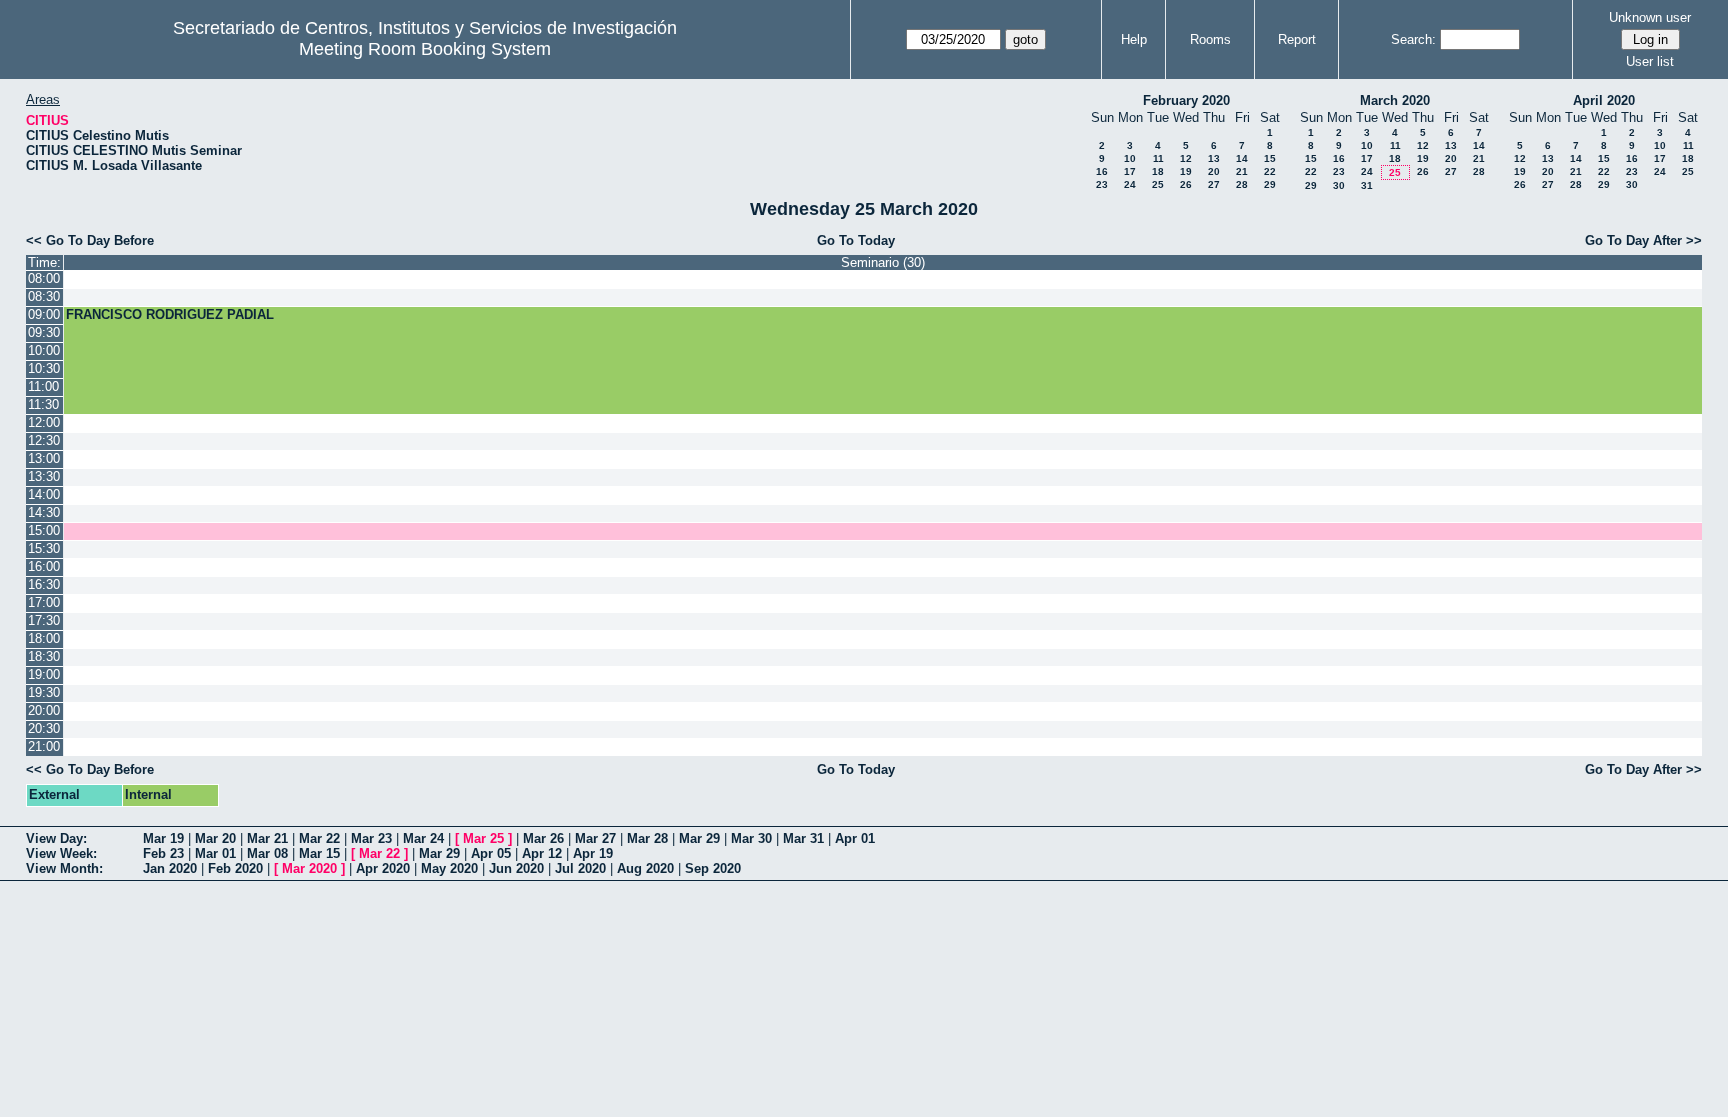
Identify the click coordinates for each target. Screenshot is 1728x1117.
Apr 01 (855, 838)
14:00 (44, 494)
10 (1130, 158)
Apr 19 (593, 853)
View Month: (64, 868)
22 (1270, 171)
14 (1242, 158)
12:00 (44, 422)
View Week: (61, 853)
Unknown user (1650, 17)
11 (1158, 158)
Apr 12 (542, 853)
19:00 (44, 674)
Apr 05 (491, 853)
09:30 (44, 332)
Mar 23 (371, 838)
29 (1270, 184)
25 (1158, 184)
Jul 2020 (580, 868)
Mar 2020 (309, 868)
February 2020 (1186, 100)
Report (1297, 39)
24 (1130, 184)
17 (1130, 171)
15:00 (44, 530)
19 (1186, 171)
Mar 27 (595, 838)
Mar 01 (215, 853)
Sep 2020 (713, 868)
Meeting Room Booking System (425, 49)
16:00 (44, 566)
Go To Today (856, 240)
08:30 (44, 296)
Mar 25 (483, 838)
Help (1134, 39)
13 (1214, 158)
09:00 (44, 314)
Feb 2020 (235, 868)
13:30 (44, 476)
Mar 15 (319, 853)
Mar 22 (319, 838)
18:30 (44, 656)
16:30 (44, 584)
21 (1242, 171)
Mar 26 (543, 838)
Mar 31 (803, 838)
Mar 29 (699, 838)
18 (1158, 171)
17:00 (44, 602)
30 (1339, 185)
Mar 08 (267, 853)
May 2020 (449, 868)
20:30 (44, 728)
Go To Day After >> (1643, 240)
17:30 (44, 620)
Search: (1413, 39)
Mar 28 (647, 838)
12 (1186, 158)
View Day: (56, 838)
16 (1102, 171)
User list (1650, 61)
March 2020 (1395, 100)
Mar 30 (751, 838)
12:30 (44, 440)
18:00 (44, 638)
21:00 (44, 746)
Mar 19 (163, 838)
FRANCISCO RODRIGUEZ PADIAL (170, 314)
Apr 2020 (383, 868)
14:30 (44, 512)
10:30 (44, 368)
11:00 (43, 386)
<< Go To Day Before (90, 240)
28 (1242, 184)
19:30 (44, 692)
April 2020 (1604, 100)
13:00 (44, 458)
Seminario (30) (883, 262)
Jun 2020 (516, 868)
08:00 (44, 278)
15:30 (44, 548)
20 (1214, 171)
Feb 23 (163, 853)
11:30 (43, 404)
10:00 (44, 350)
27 (1214, 184)
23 (1102, 184)
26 (1186, 184)
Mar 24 (423, 838)
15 (1270, 158)
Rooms (1210, 39)
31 (1367, 185)
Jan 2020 (170, 868)
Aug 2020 (645, 868)
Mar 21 (267, 838)
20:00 (44, 710)
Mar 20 (215, 838)
